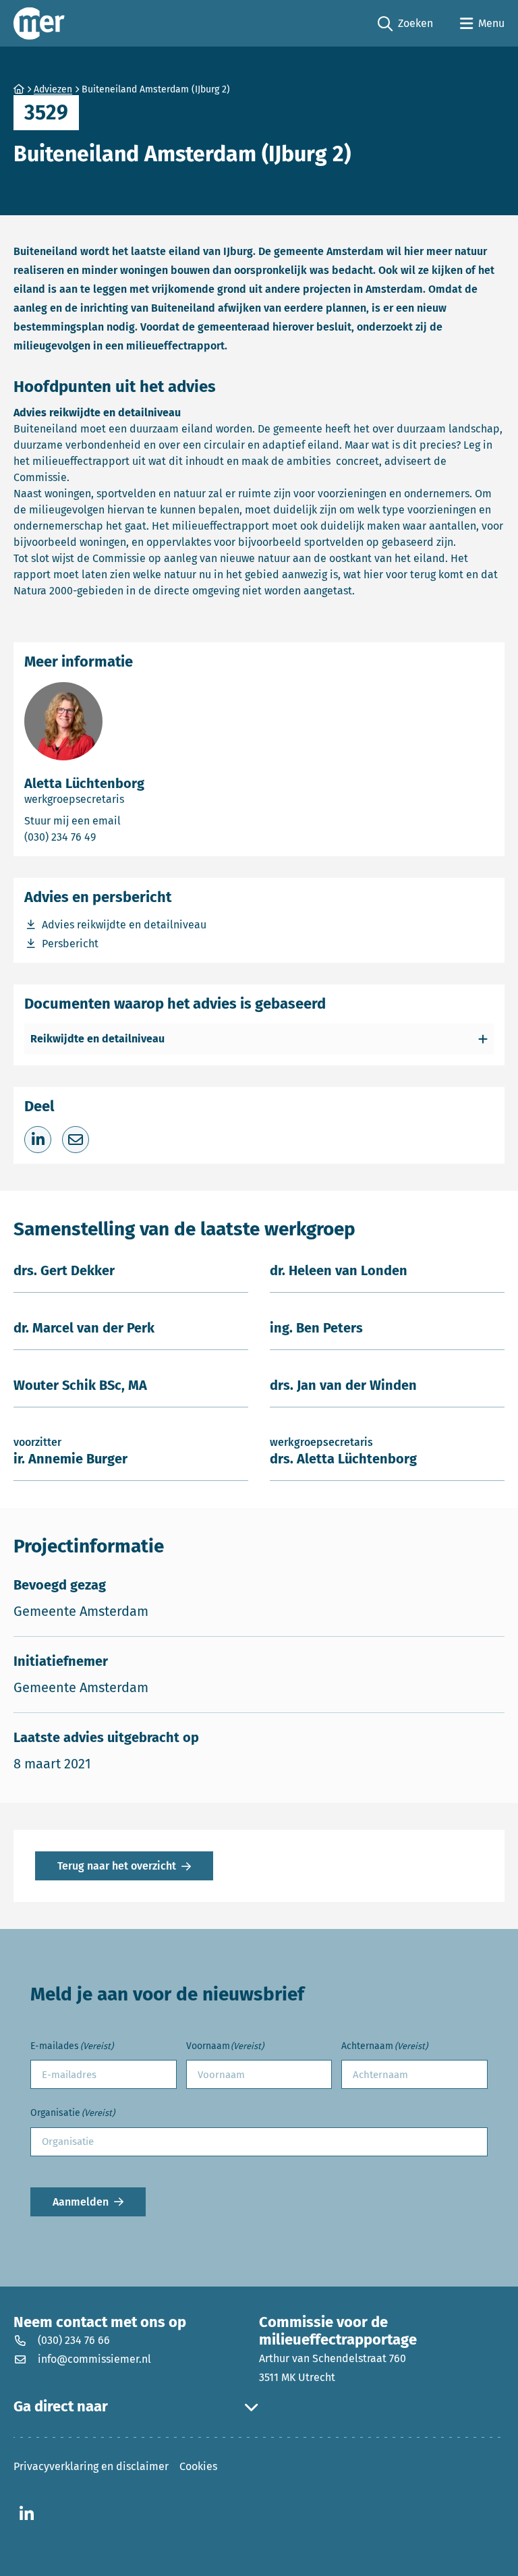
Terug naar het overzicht (117, 1866)
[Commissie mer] (39, 23)
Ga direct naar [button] (61, 2407)
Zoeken (405, 24)
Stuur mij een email (135, 820)
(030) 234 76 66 (74, 2340)
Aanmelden (81, 2202)
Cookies (198, 2466)
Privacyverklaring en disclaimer (91, 2466)
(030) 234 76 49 (116, 837)
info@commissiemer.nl (94, 2359)
